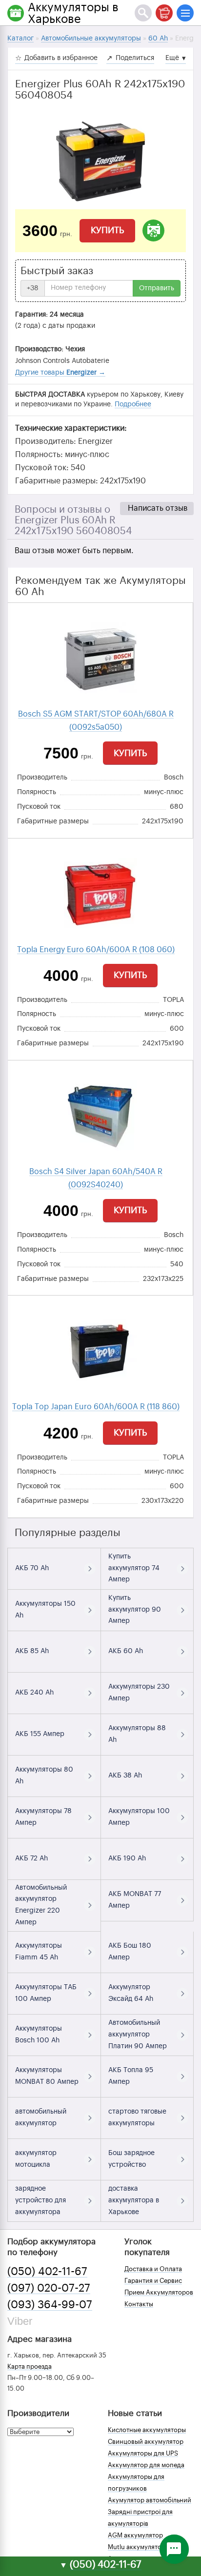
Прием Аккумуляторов (159, 2292)
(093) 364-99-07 (50, 2305)
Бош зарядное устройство (131, 2159)
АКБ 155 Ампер (40, 1734)
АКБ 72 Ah (31, 1858)
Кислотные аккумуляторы (147, 2430)
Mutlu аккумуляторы (139, 2547)
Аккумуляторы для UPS (143, 2453)
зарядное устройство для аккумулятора (40, 2200)
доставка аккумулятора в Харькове (134, 2200)
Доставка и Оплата (153, 2269)
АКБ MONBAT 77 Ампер (135, 1900)
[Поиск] (143, 13)
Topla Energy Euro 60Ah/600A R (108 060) (96, 950)
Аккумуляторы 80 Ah (44, 1776)
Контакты (139, 2304)
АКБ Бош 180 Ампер (130, 1952)
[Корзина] (164, 13)
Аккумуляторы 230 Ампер (139, 1693)
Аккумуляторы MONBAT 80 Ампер (47, 2076)
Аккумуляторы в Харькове (73, 13)
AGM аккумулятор (135, 2535)
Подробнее (133, 404)
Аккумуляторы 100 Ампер (139, 1817)
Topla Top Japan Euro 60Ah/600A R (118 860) (96, 1407)
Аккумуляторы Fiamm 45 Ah (39, 1952)
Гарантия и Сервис (153, 2281)
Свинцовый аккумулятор (146, 2442)
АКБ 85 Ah (32, 1651)
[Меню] (185, 13)
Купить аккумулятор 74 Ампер (134, 1568)
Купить (107, 230)
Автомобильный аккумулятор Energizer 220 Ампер (41, 1905)
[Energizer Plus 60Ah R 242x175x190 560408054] (100, 160)
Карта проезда (30, 2366)
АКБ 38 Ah (125, 1776)
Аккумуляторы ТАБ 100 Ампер (46, 1993)
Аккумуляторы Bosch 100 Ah (39, 2035)
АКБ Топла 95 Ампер (131, 2076)
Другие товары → (60, 373)
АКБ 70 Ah (32, 1568)
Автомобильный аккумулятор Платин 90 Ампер (138, 2035)
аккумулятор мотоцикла (36, 2159)
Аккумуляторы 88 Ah (137, 1734)
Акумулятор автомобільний (150, 2500)
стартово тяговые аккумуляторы (137, 2117)
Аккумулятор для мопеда (146, 2465)
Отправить (157, 288)
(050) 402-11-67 (47, 2272)
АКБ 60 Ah (126, 1651)
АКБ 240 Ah (34, 1693)
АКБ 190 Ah (127, 1858)
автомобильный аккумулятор (41, 2117)
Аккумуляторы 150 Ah (45, 1610)
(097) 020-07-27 (49, 2288)
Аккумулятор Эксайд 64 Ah (131, 1993)
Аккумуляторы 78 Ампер (43, 1817)
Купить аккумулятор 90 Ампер (135, 1610)
